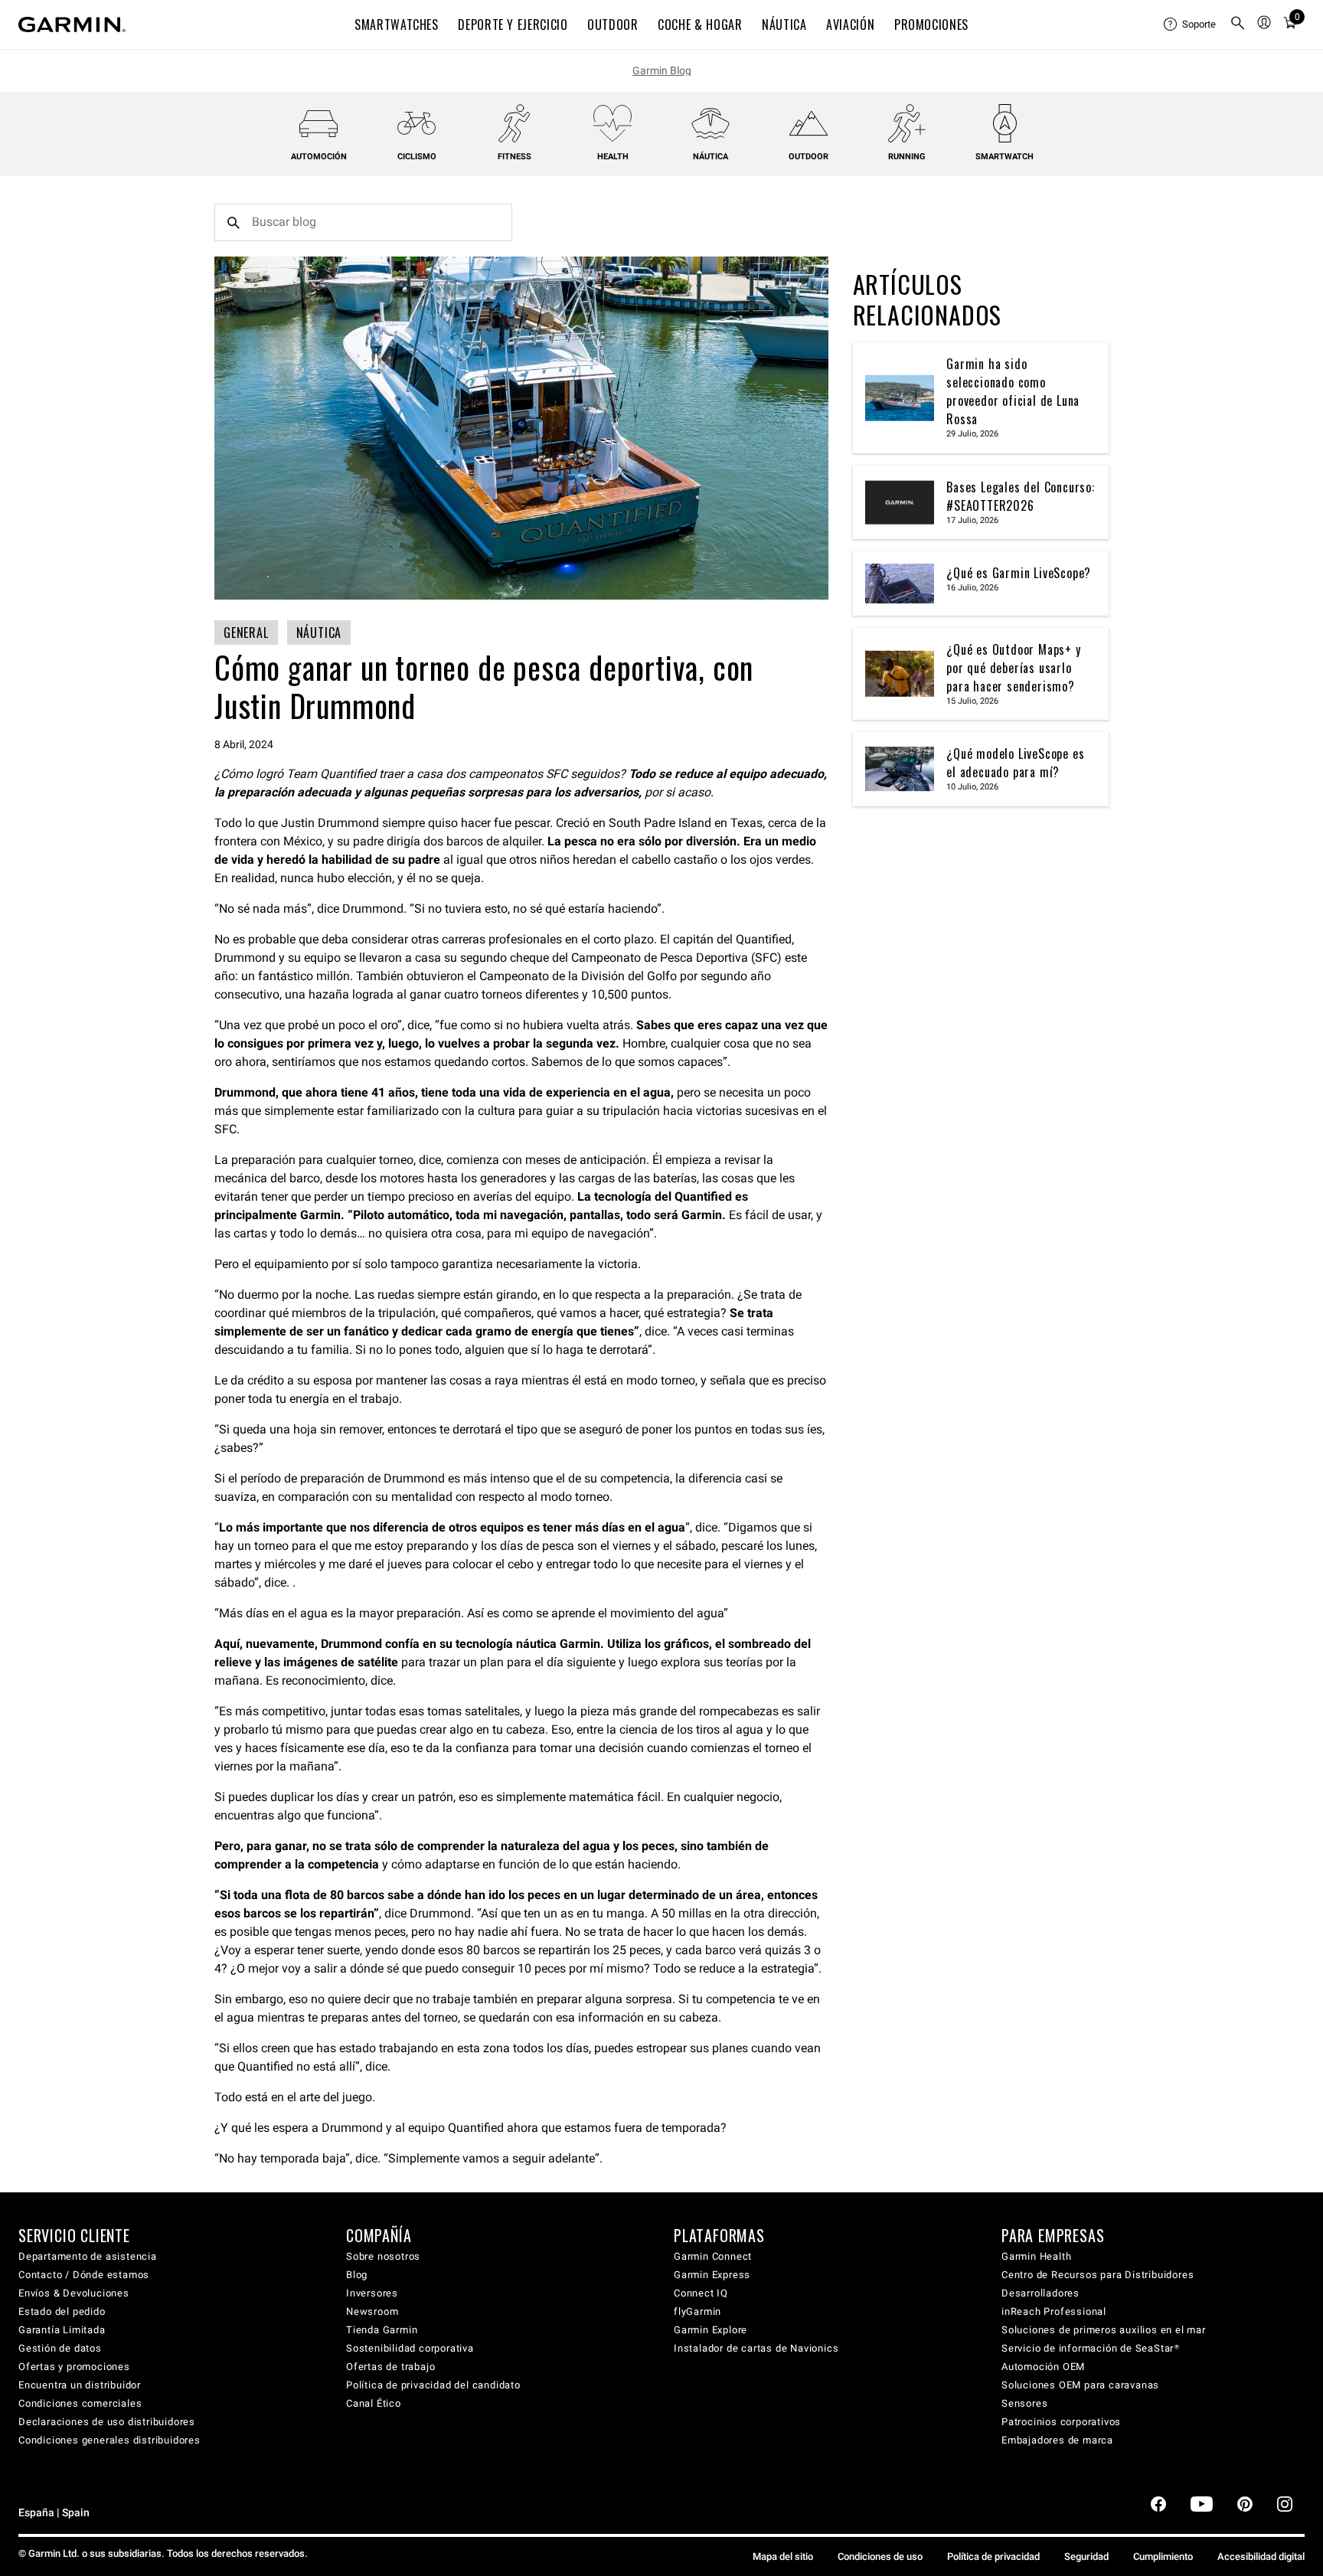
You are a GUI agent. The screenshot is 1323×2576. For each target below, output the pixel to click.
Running (907, 157)
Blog (357, 2275)
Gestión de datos (60, 2348)
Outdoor (808, 157)
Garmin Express (712, 2275)
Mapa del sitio (783, 2556)
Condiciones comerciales (80, 2403)
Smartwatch (1004, 157)
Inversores (372, 2293)
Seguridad (1086, 2556)
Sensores (1024, 2403)
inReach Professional (1054, 2311)
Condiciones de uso (880, 2556)
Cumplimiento (1163, 2556)
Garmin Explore (710, 2330)
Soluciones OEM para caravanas (1080, 2385)
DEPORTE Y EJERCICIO (513, 25)
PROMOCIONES (931, 25)
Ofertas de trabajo (390, 2367)
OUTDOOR (612, 25)
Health (613, 157)
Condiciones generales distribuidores (109, 2440)
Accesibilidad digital (1261, 2556)
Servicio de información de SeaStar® (1091, 2348)
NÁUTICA (784, 25)
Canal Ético (374, 2403)
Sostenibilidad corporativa (410, 2348)
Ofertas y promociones (74, 2367)
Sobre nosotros (383, 2256)
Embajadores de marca (1057, 2440)
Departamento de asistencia (88, 2256)
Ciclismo (417, 157)
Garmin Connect (713, 2256)
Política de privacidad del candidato (433, 2385)
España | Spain (54, 2513)
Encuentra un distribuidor (80, 2385)
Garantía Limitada (62, 2330)
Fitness (514, 157)
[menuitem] (1191, 25)
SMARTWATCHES (397, 25)
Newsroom (372, 2311)
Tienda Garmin (382, 2330)
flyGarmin (697, 2311)
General (246, 633)
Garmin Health (1036, 2256)
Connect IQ (701, 2293)
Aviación (850, 25)
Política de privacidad (993, 2556)
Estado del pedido (62, 2311)
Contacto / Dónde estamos (84, 2275)
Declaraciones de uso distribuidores (107, 2422)
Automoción (319, 157)
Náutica (710, 157)
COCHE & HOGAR (700, 25)
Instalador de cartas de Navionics (756, 2348)
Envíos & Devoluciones (74, 2293)
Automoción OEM (1043, 2367)
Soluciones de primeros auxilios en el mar (1104, 2330)
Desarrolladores (1040, 2293)
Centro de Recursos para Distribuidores (1098, 2275)
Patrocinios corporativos (1061, 2422)
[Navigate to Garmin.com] (72, 25)
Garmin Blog (662, 70)
